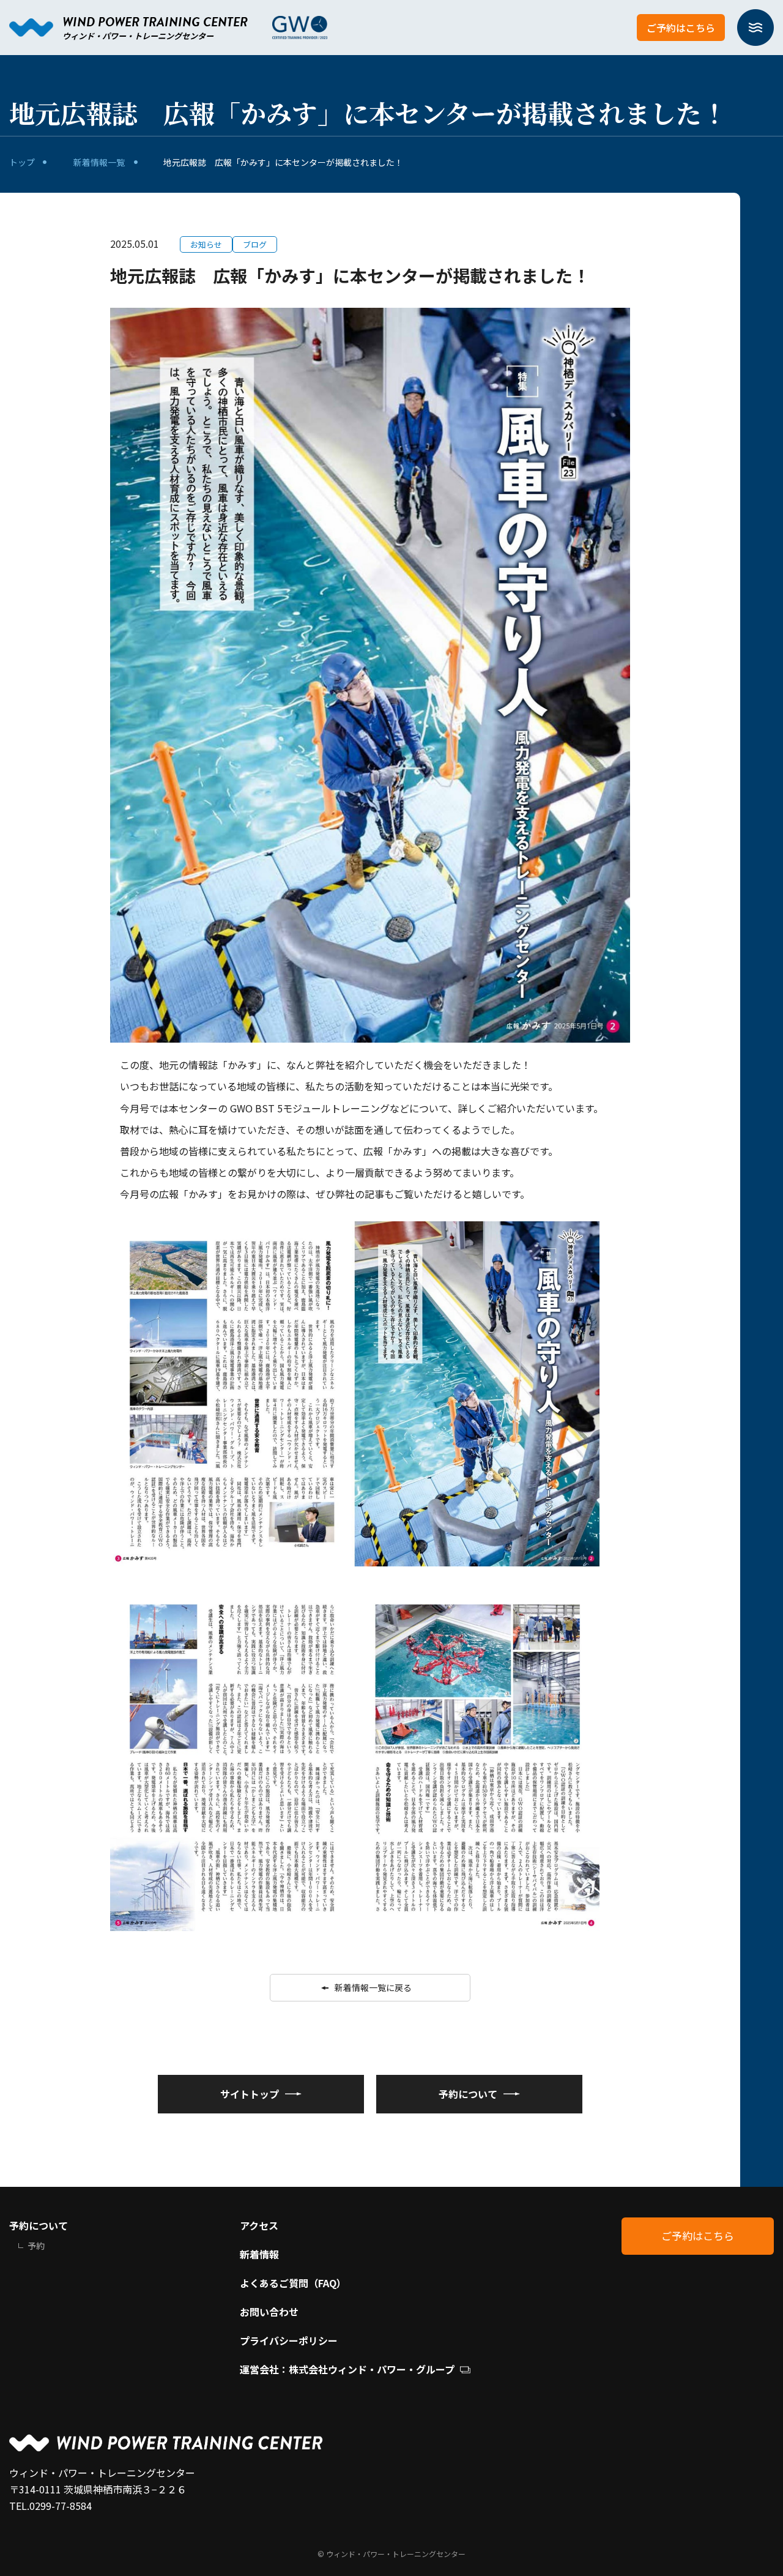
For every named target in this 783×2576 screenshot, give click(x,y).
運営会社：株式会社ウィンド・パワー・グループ (347, 2369)
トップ (22, 162)
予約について (39, 2225)
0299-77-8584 (61, 2506)
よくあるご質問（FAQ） (293, 2283)
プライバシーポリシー (289, 2340)
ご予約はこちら (681, 28)
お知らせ (206, 244)
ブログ (255, 244)
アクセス (259, 2225)
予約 (36, 2246)
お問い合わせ (269, 2312)
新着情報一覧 (99, 162)
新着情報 (259, 2254)
